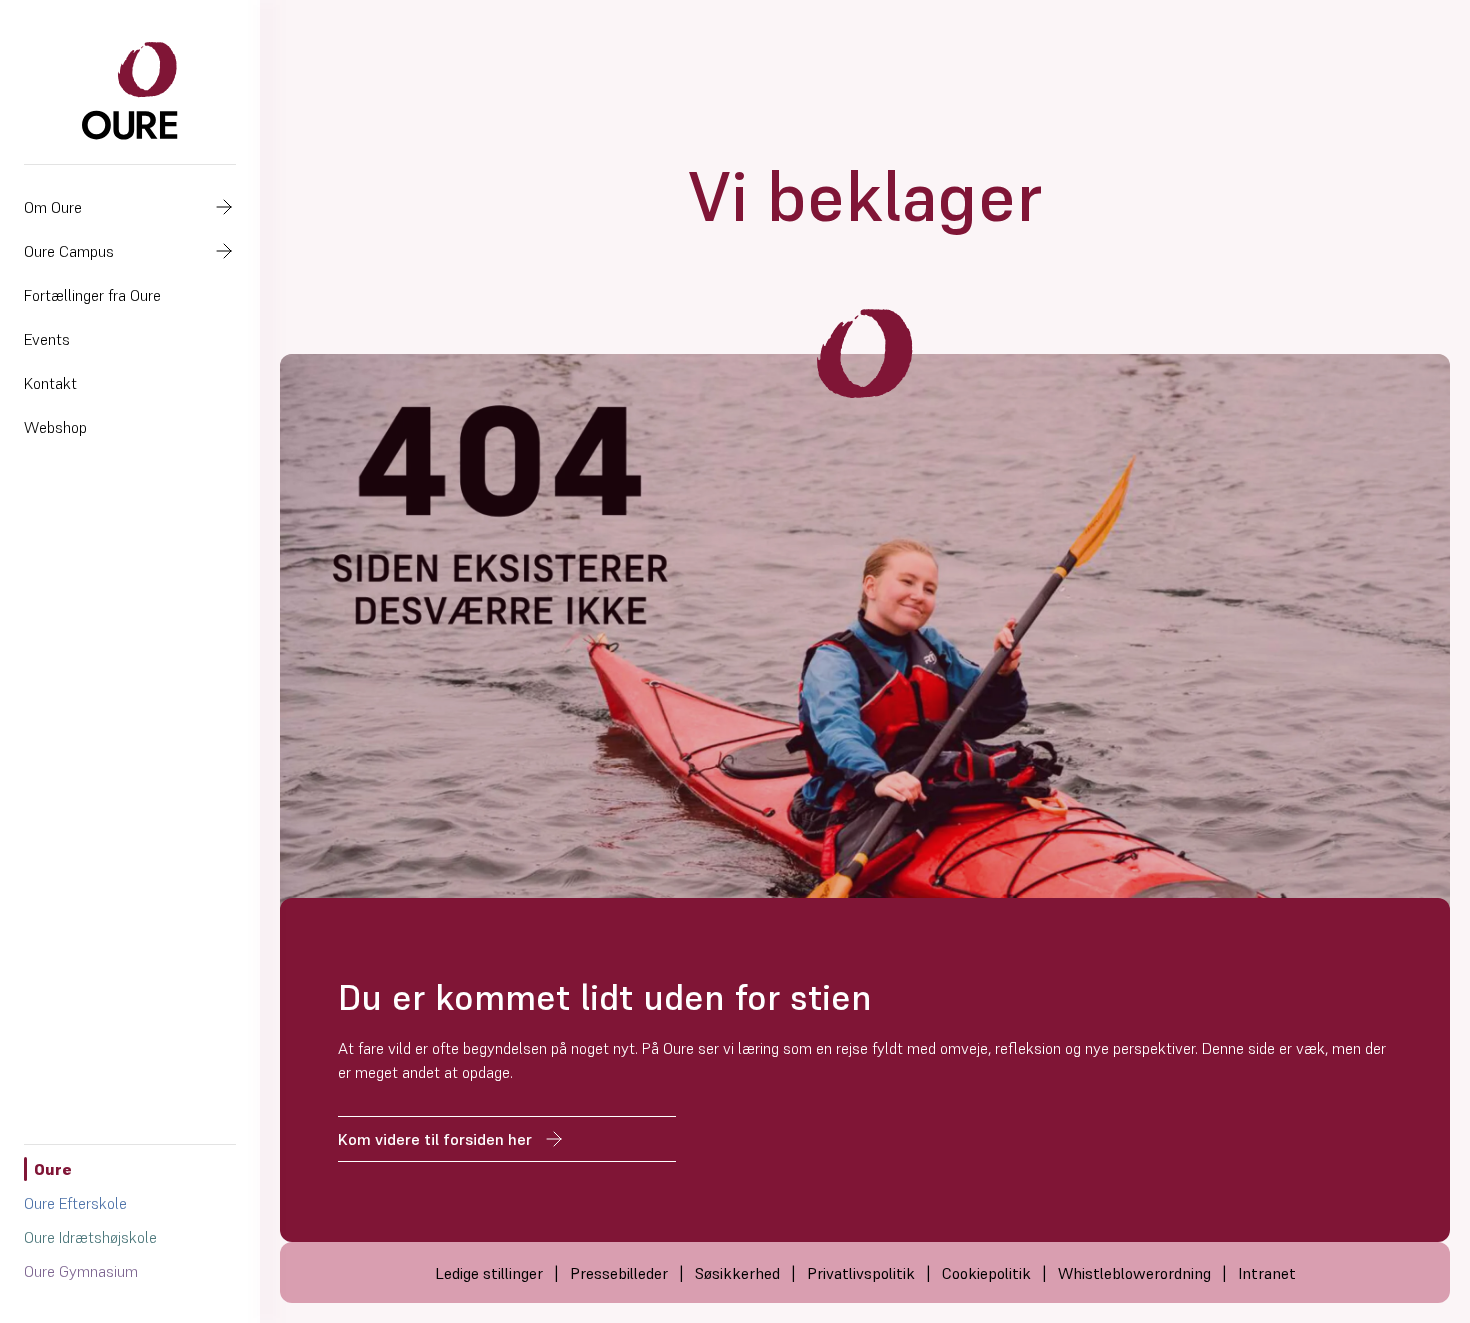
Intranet (1267, 1273)
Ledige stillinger (489, 1273)
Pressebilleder (619, 1273)
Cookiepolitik (986, 1273)
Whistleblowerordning (1134, 1273)
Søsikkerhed (737, 1273)
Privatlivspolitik (861, 1273)
